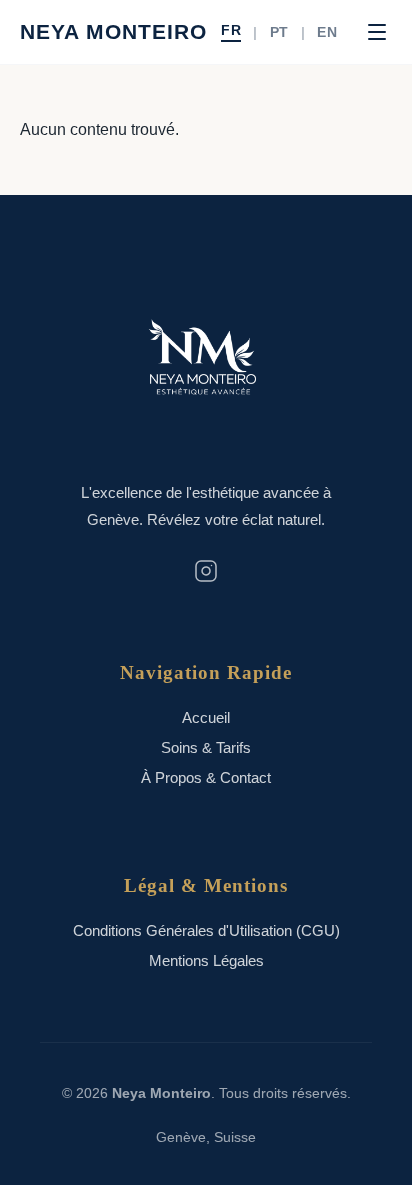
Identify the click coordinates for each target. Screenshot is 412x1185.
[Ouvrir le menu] (377, 32)
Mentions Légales (206, 960)
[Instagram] (206, 573)
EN (327, 32)
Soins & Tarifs (206, 747)
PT (279, 32)
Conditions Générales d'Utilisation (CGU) (206, 930)
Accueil (206, 717)
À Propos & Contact (206, 777)
